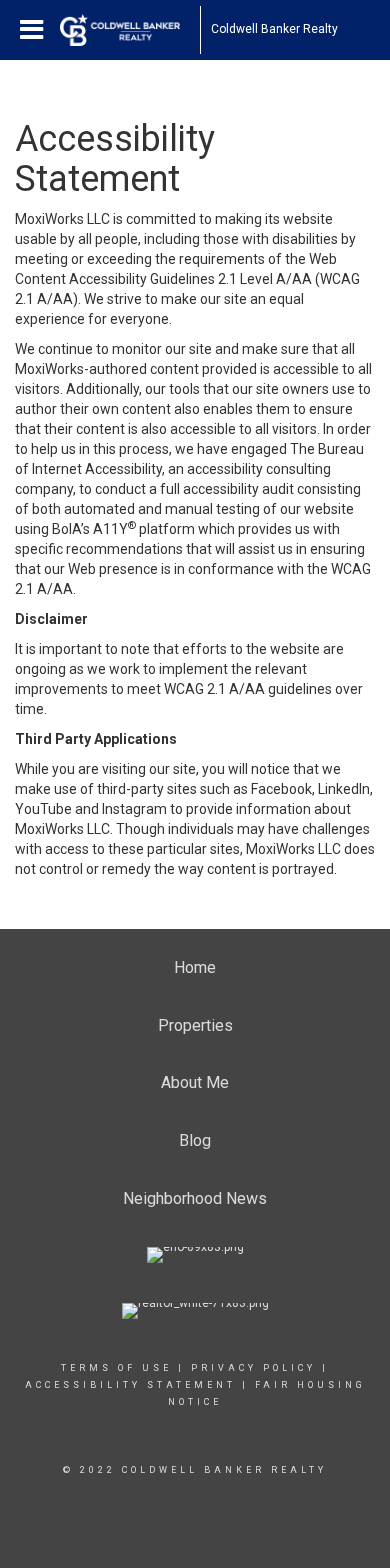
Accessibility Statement (130, 1385)
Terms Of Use (116, 1368)
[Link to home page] (130, 30)
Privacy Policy (253, 1368)
